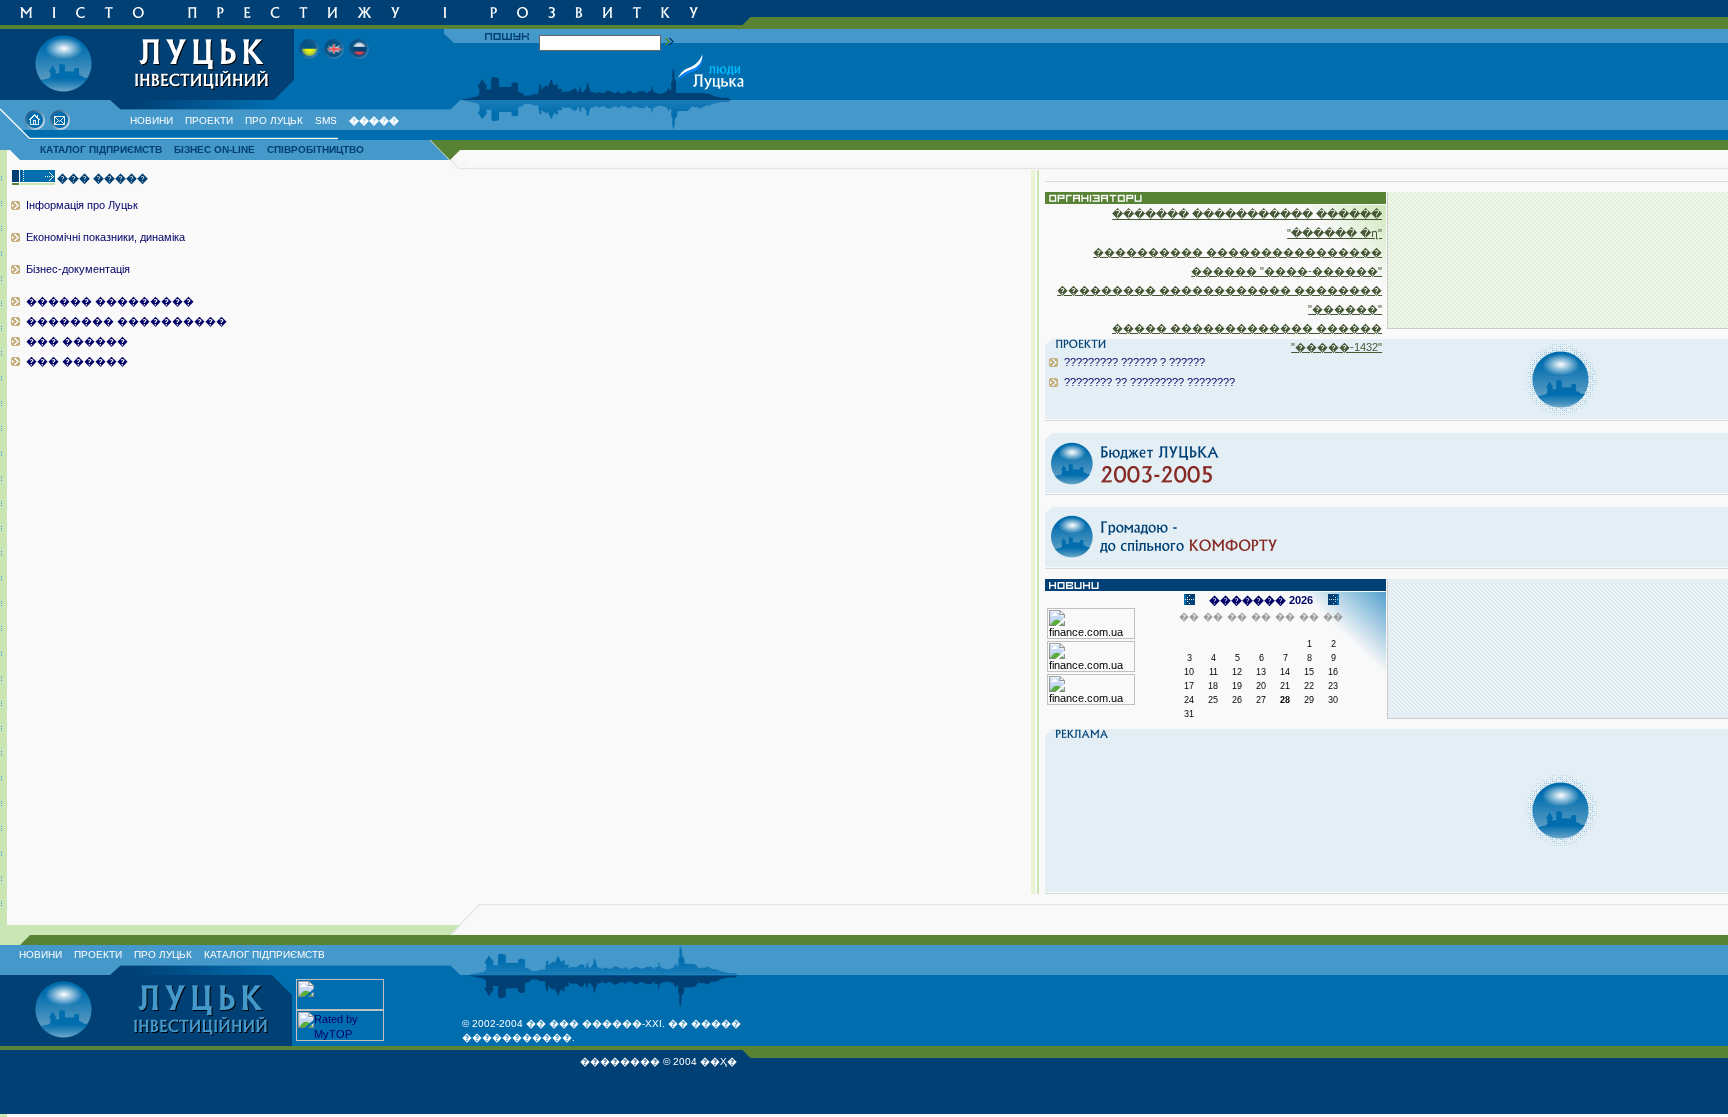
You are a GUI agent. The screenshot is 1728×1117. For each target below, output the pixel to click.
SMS (326, 120)
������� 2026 (1261, 600)
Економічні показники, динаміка (105, 237)
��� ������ (77, 341)
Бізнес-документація (78, 269)
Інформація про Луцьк (82, 205)
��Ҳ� (718, 1061)
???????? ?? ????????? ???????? (1149, 382)
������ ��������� (110, 301)
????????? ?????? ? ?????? (1134, 362)
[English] (334, 65)
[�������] (359, 65)
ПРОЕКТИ (209, 120)
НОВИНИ (151, 120)
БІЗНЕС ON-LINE (214, 149)
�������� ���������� (126, 321)
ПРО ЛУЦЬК (274, 120)
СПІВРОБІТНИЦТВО (315, 149)
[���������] (309, 65)
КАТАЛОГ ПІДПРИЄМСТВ (101, 149)
